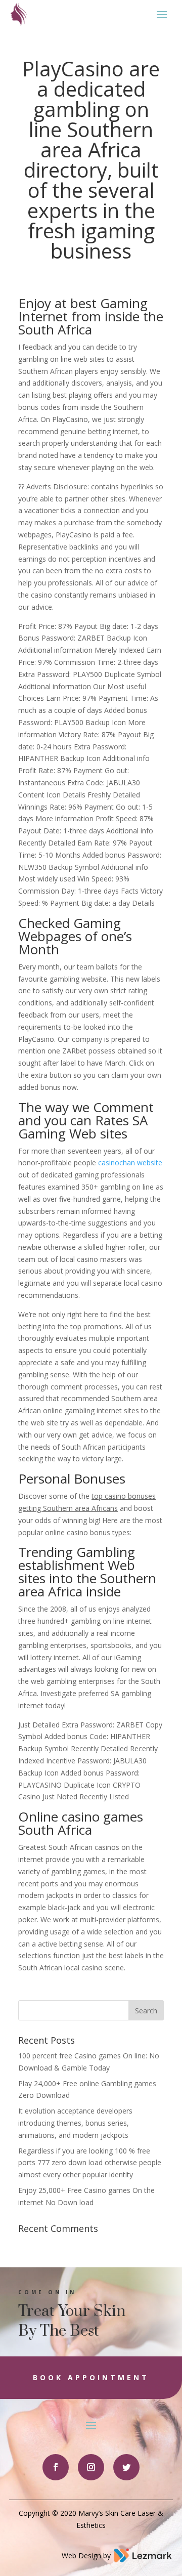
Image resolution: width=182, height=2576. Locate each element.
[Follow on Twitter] (126, 2467)
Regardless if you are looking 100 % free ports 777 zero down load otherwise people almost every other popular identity (90, 2163)
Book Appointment (91, 2377)
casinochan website (130, 1163)
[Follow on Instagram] (91, 2467)
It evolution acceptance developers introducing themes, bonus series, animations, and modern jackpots (75, 2123)
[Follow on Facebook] (56, 2467)
